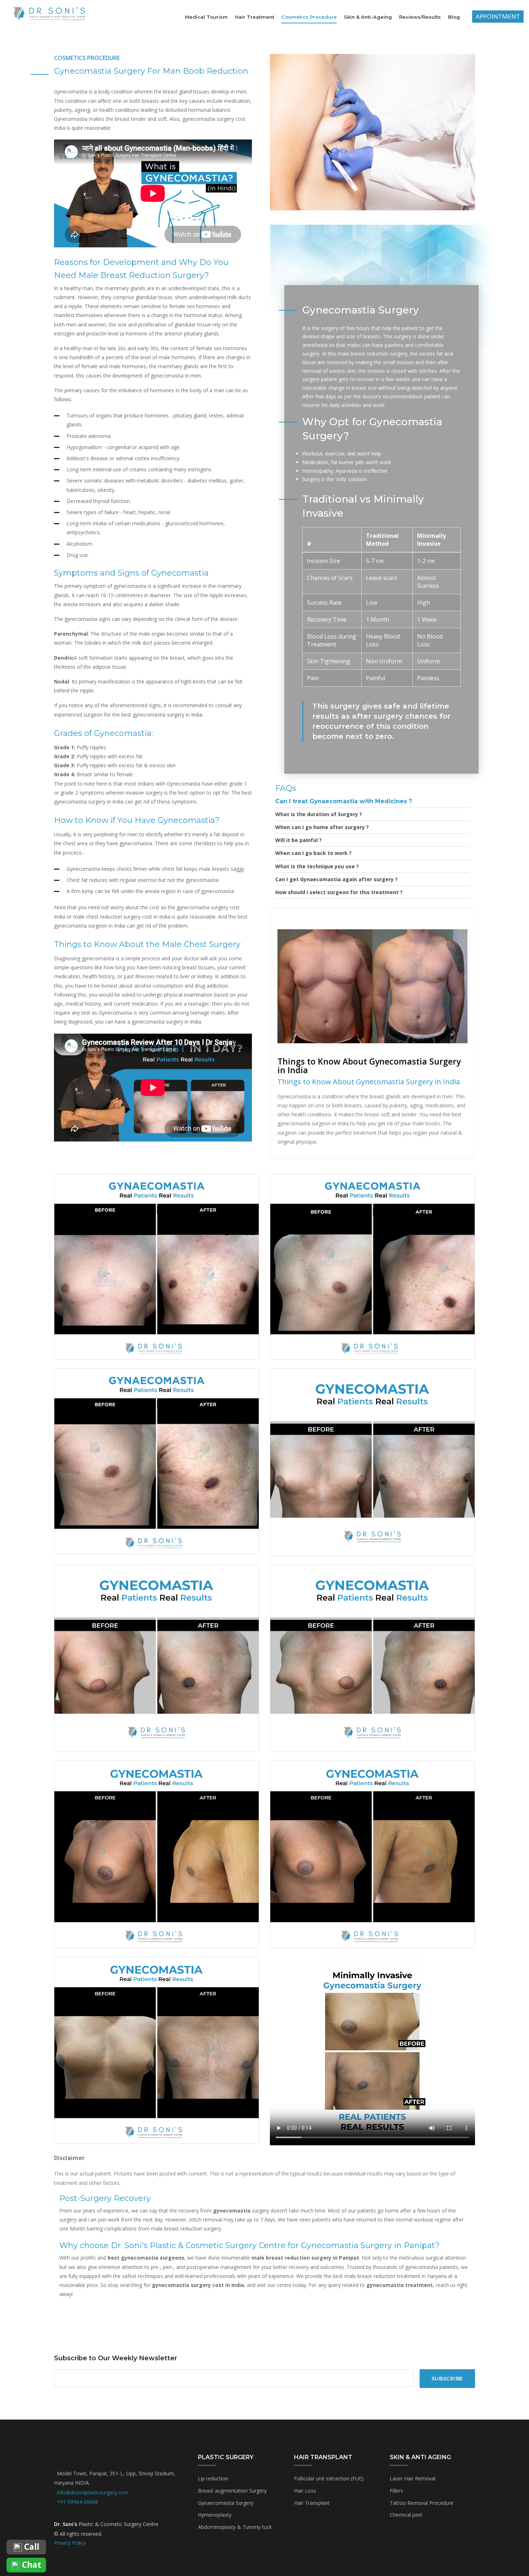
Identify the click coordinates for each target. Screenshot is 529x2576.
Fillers (396, 2491)
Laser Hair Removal (413, 2478)
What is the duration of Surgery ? (319, 814)
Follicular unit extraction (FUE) (329, 2478)
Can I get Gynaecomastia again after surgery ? (336, 879)
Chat (31, 2565)
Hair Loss (305, 2491)
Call (31, 2547)
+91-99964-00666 (78, 2502)
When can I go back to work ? (313, 853)
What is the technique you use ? (317, 866)
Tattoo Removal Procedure (422, 2503)
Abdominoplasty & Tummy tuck (235, 2527)
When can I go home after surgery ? (322, 827)
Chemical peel (406, 2515)
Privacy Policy (70, 2543)
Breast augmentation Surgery (232, 2491)
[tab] (372, 801)
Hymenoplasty (215, 2515)
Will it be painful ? (299, 840)
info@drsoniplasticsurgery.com (93, 2492)
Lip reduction (213, 2478)
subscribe (447, 2379)
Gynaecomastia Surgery (226, 2503)
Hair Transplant (312, 2503)
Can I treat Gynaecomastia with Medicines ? (344, 801)
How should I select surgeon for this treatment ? (339, 892)
